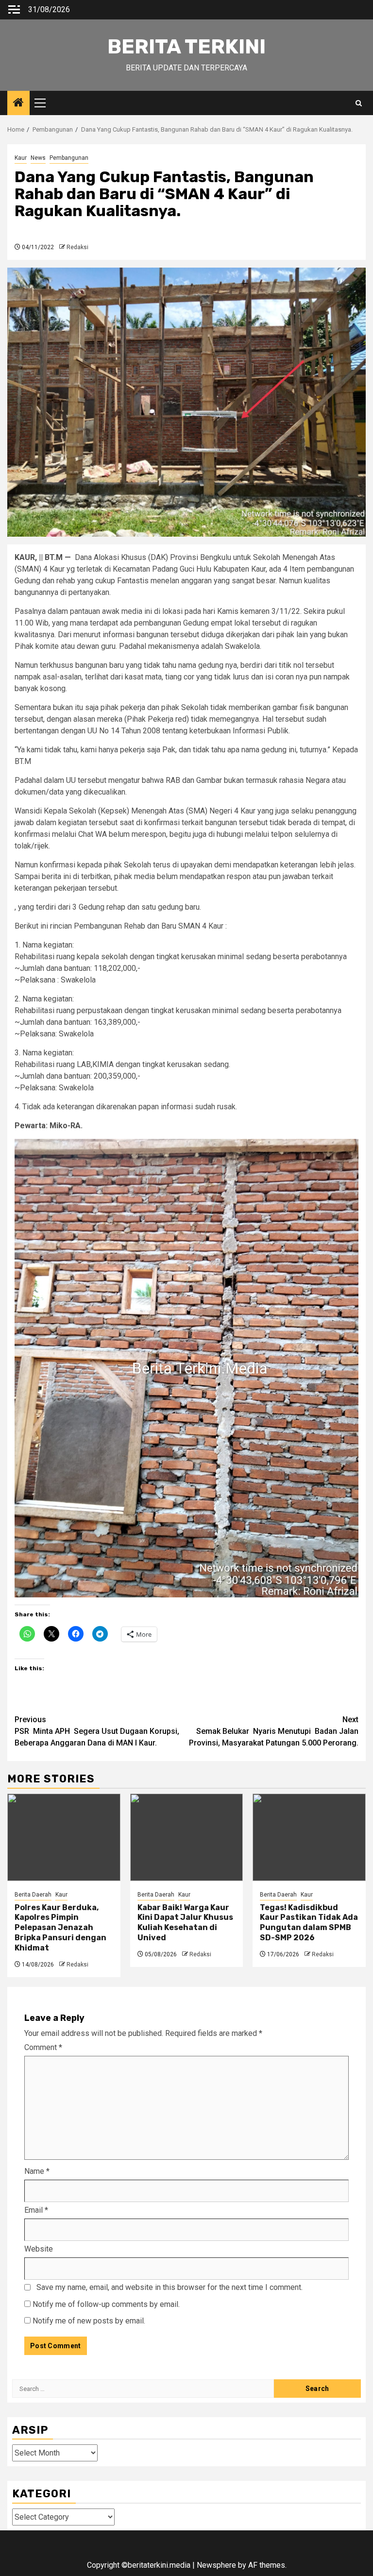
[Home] (18, 103)
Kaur (21, 158)
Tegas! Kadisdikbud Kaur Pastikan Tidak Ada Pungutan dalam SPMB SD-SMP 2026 (309, 1923)
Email (36, 2210)
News (38, 158)
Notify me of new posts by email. (89, 2321)
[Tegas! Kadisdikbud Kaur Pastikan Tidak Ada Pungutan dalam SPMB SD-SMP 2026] (309, 1837)
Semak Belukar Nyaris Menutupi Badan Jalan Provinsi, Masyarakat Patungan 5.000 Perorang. (274, 1731)
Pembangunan (69, 158)
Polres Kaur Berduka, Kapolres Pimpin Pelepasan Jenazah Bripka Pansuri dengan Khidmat (60, 1928)
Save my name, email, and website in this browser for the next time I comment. (170, 2287)
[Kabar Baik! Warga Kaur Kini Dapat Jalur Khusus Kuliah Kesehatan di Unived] (187, 1837)
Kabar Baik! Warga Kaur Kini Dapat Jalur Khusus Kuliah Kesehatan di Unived (185, 1923)
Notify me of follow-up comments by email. (106, 2304)
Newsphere (216, 2565)
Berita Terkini (186, 47)
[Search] (359, 103)
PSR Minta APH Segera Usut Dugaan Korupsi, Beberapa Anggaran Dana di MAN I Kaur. (97, 1731)
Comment (43, 2047)
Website (39, 2249)
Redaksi (77, 247)
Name (37, 2171)
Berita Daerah (33, 1895)
